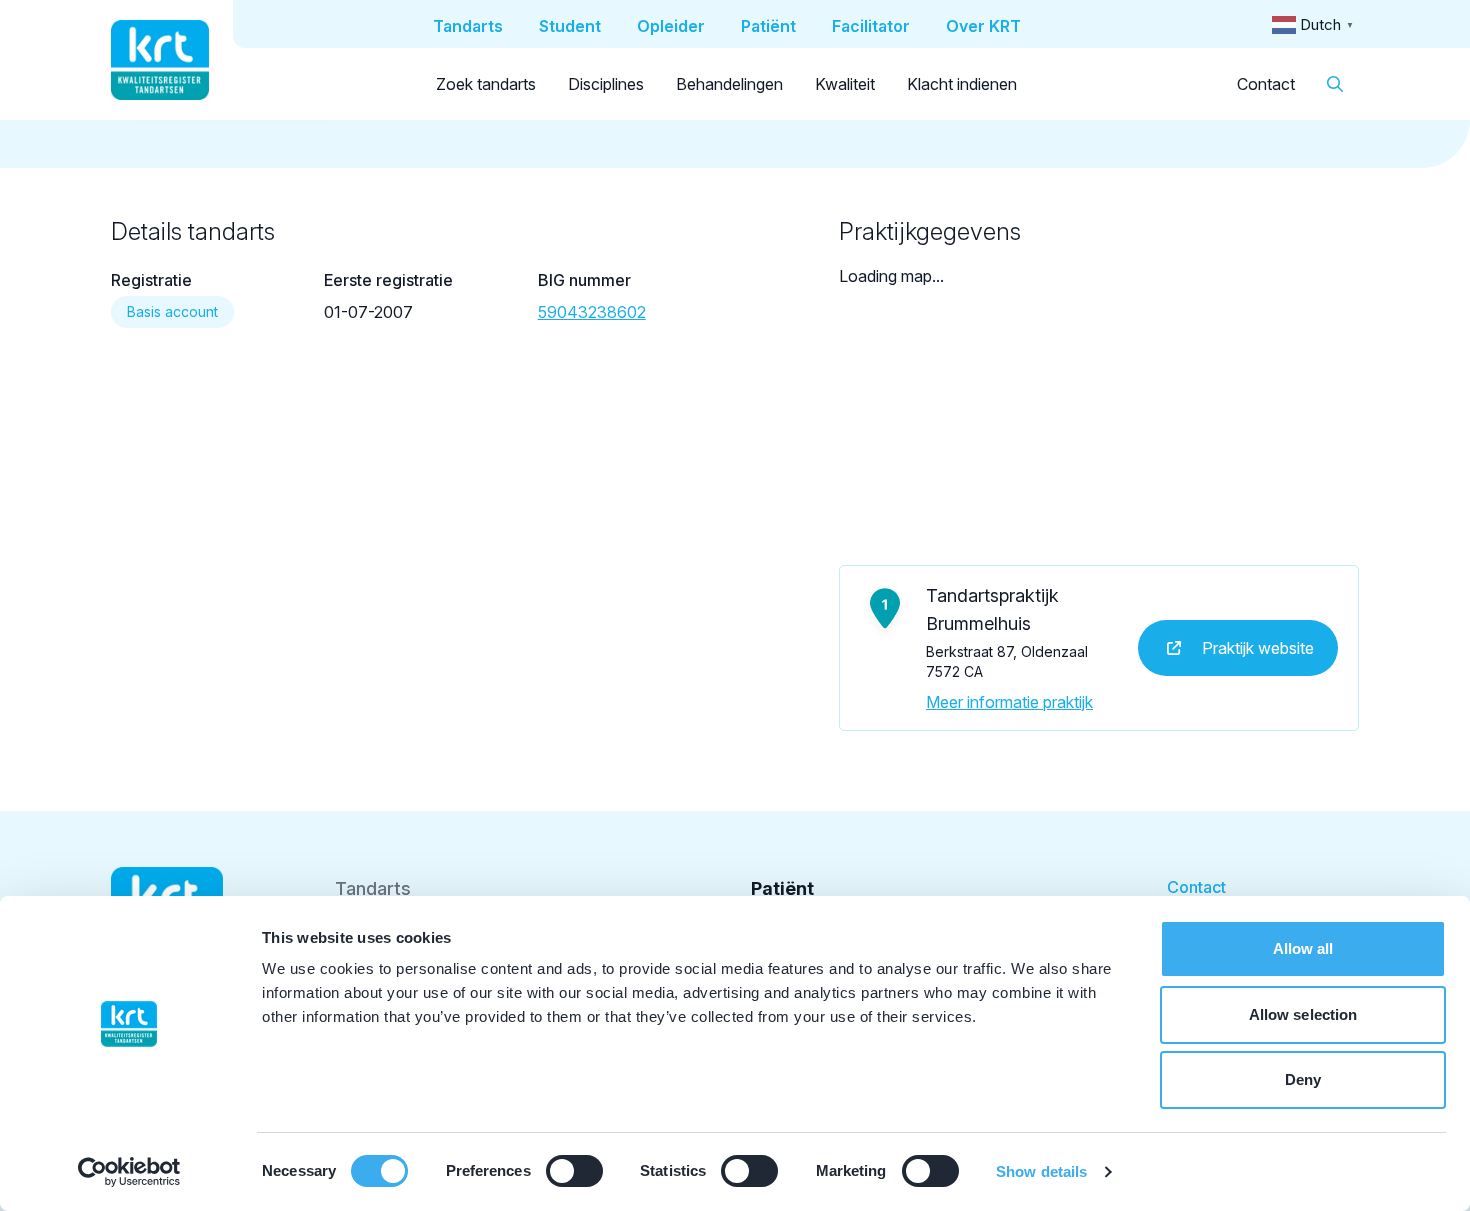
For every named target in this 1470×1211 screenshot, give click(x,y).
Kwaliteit (845, 84)
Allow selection (1303, 1014)
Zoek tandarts (486, 84)
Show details (1041, 1171)
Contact (1266, 84)
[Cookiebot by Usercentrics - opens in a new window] (129, 1172)
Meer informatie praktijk (1009, 702)
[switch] (574, 1171)
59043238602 (592, 312)
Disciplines (606, 84)
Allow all (1303, 948)
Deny (1303, 1079)
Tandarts (373, 888)
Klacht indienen (962, 84)
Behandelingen (729, 84)
